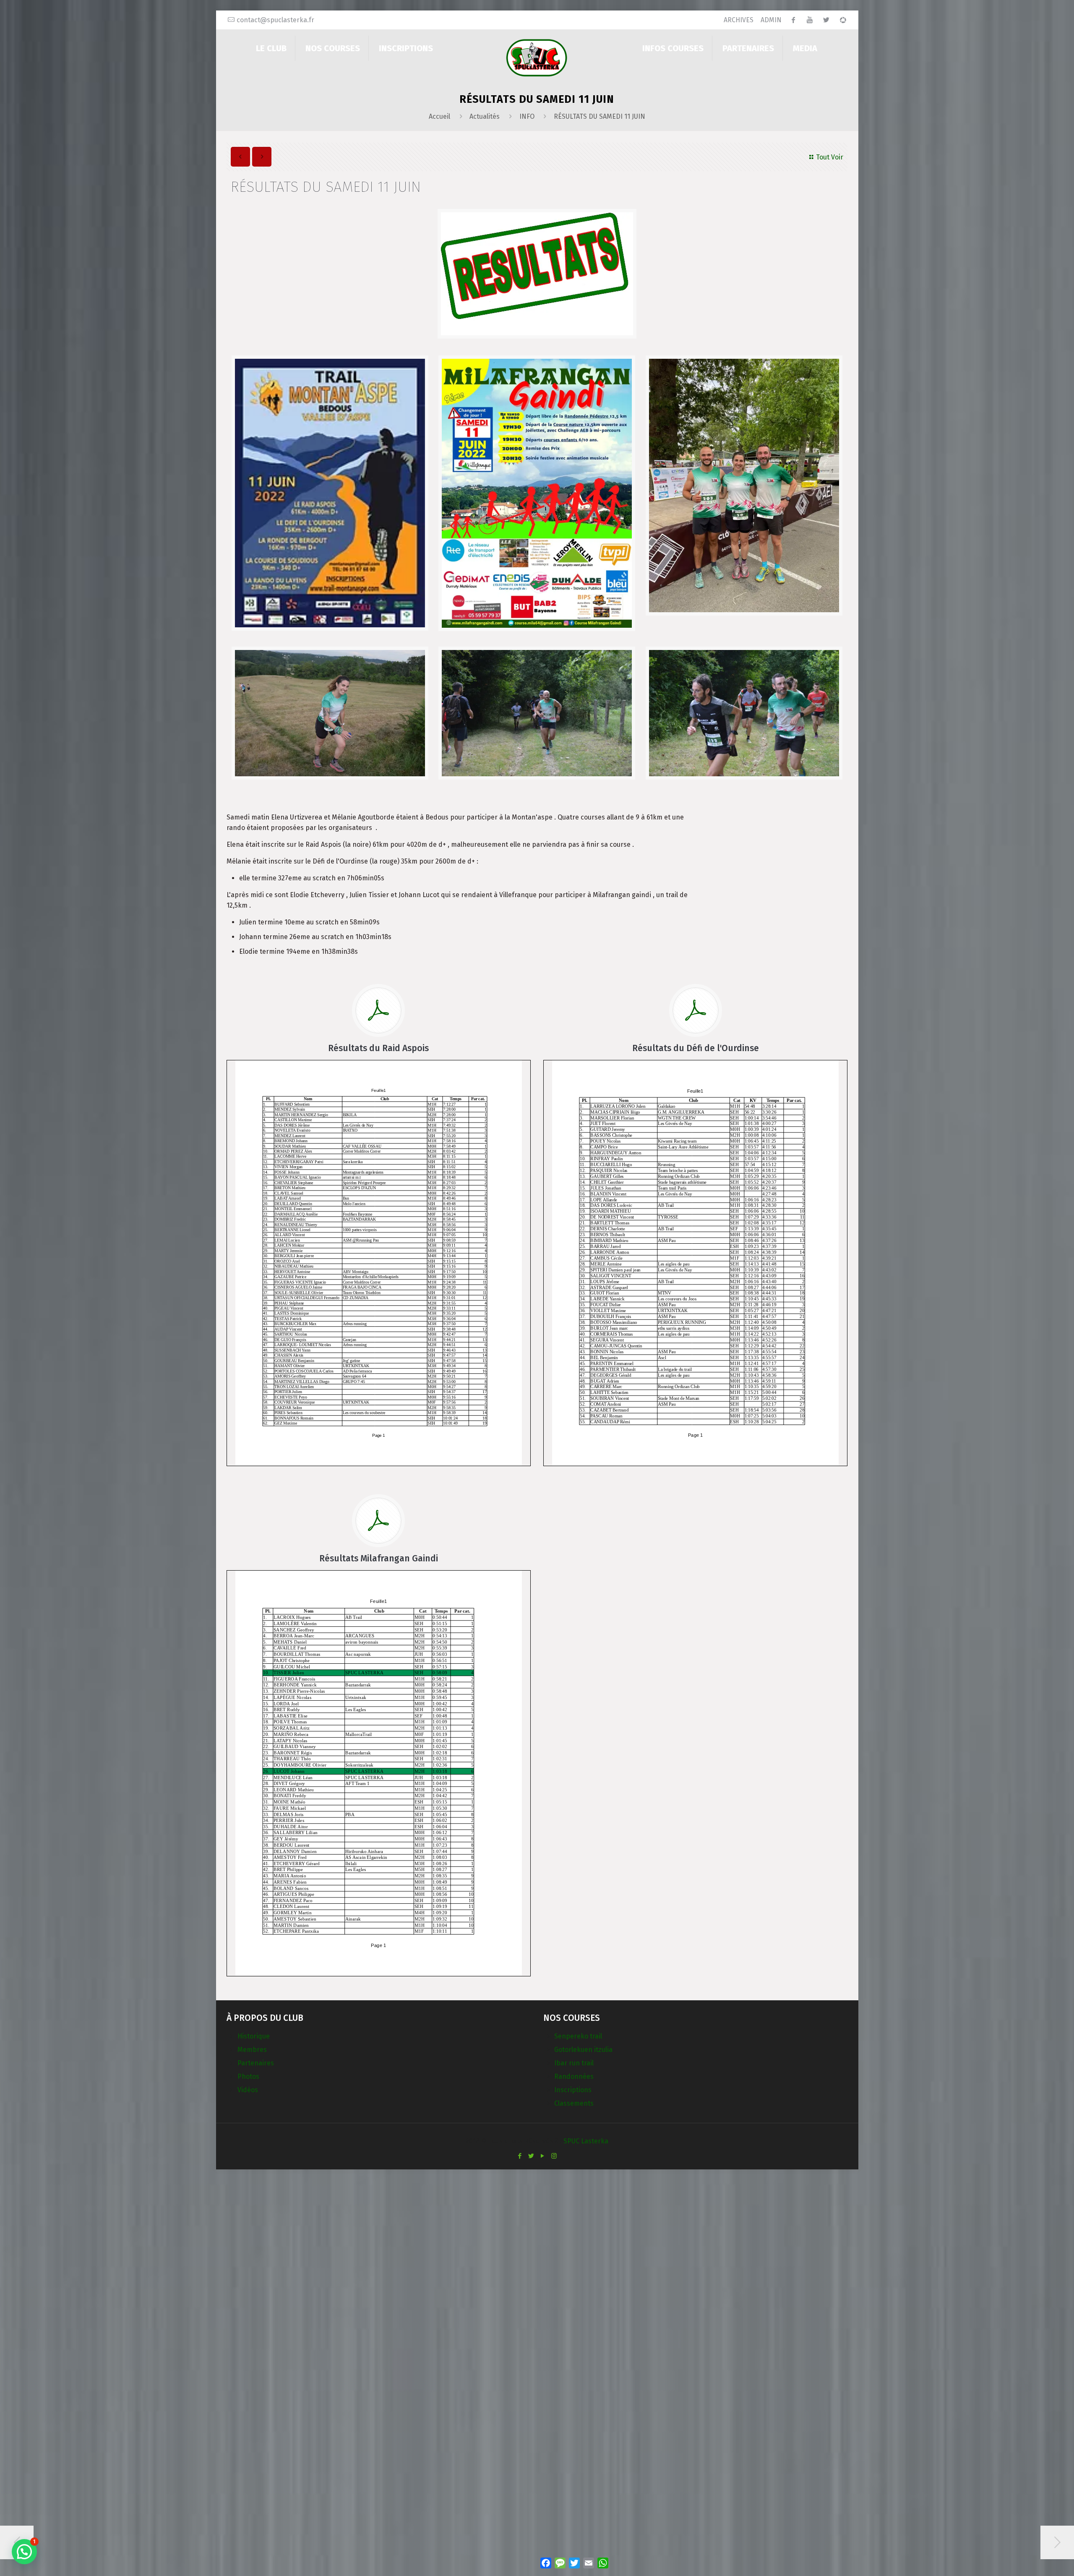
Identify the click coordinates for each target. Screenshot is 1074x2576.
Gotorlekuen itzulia (583, 2050)
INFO (527, 116)
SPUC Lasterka (586, 2141)
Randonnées (574, 2076)
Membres (252, 2050)
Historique (254, 2036)
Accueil (439, 116)
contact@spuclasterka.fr (275, 20)
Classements (574, 2103)
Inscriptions (573, 2090)
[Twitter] (531, 2156)
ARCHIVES (739, 20)
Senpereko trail (578, 2036)
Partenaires (256, 2063)
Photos (248, 2076)
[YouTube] (543, 2156)
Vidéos (248, 2090)
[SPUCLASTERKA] (537, 57)
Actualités (485, 116)
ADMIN (771, 20)
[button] (24, 2552)
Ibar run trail (574, 2063)
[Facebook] (520, 2156)
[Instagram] (554, 2156)
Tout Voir (830, 157)
